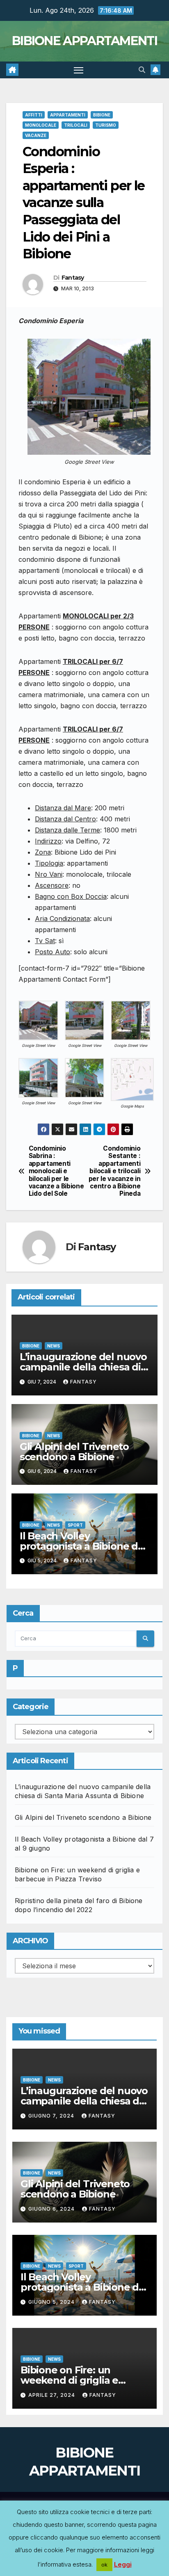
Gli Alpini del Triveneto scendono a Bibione (74, 1452)
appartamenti (68, 115)
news (54, 1346)
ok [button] (104, 2565)
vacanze (36, 135)
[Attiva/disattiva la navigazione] (79, 70)
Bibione (102, 115)
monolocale (41, 125)
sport (75, 1525)
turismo (106, 125)
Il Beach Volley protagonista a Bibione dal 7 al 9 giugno (83, 1546)
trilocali (76, 125)
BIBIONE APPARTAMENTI (84, 41)
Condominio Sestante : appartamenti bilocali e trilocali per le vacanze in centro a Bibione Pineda (115, 1171)
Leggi (123, 2564)
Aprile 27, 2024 (53, 2395)
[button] (142, 70)
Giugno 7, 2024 (52, 2116)
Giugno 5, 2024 (52, 2302)
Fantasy (73, 278)
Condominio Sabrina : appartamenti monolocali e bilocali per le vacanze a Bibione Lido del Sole (56, 1171)
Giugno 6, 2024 (52, 2209)
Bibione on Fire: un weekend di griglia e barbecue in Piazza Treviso (84, 2380)
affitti (34, 115)
